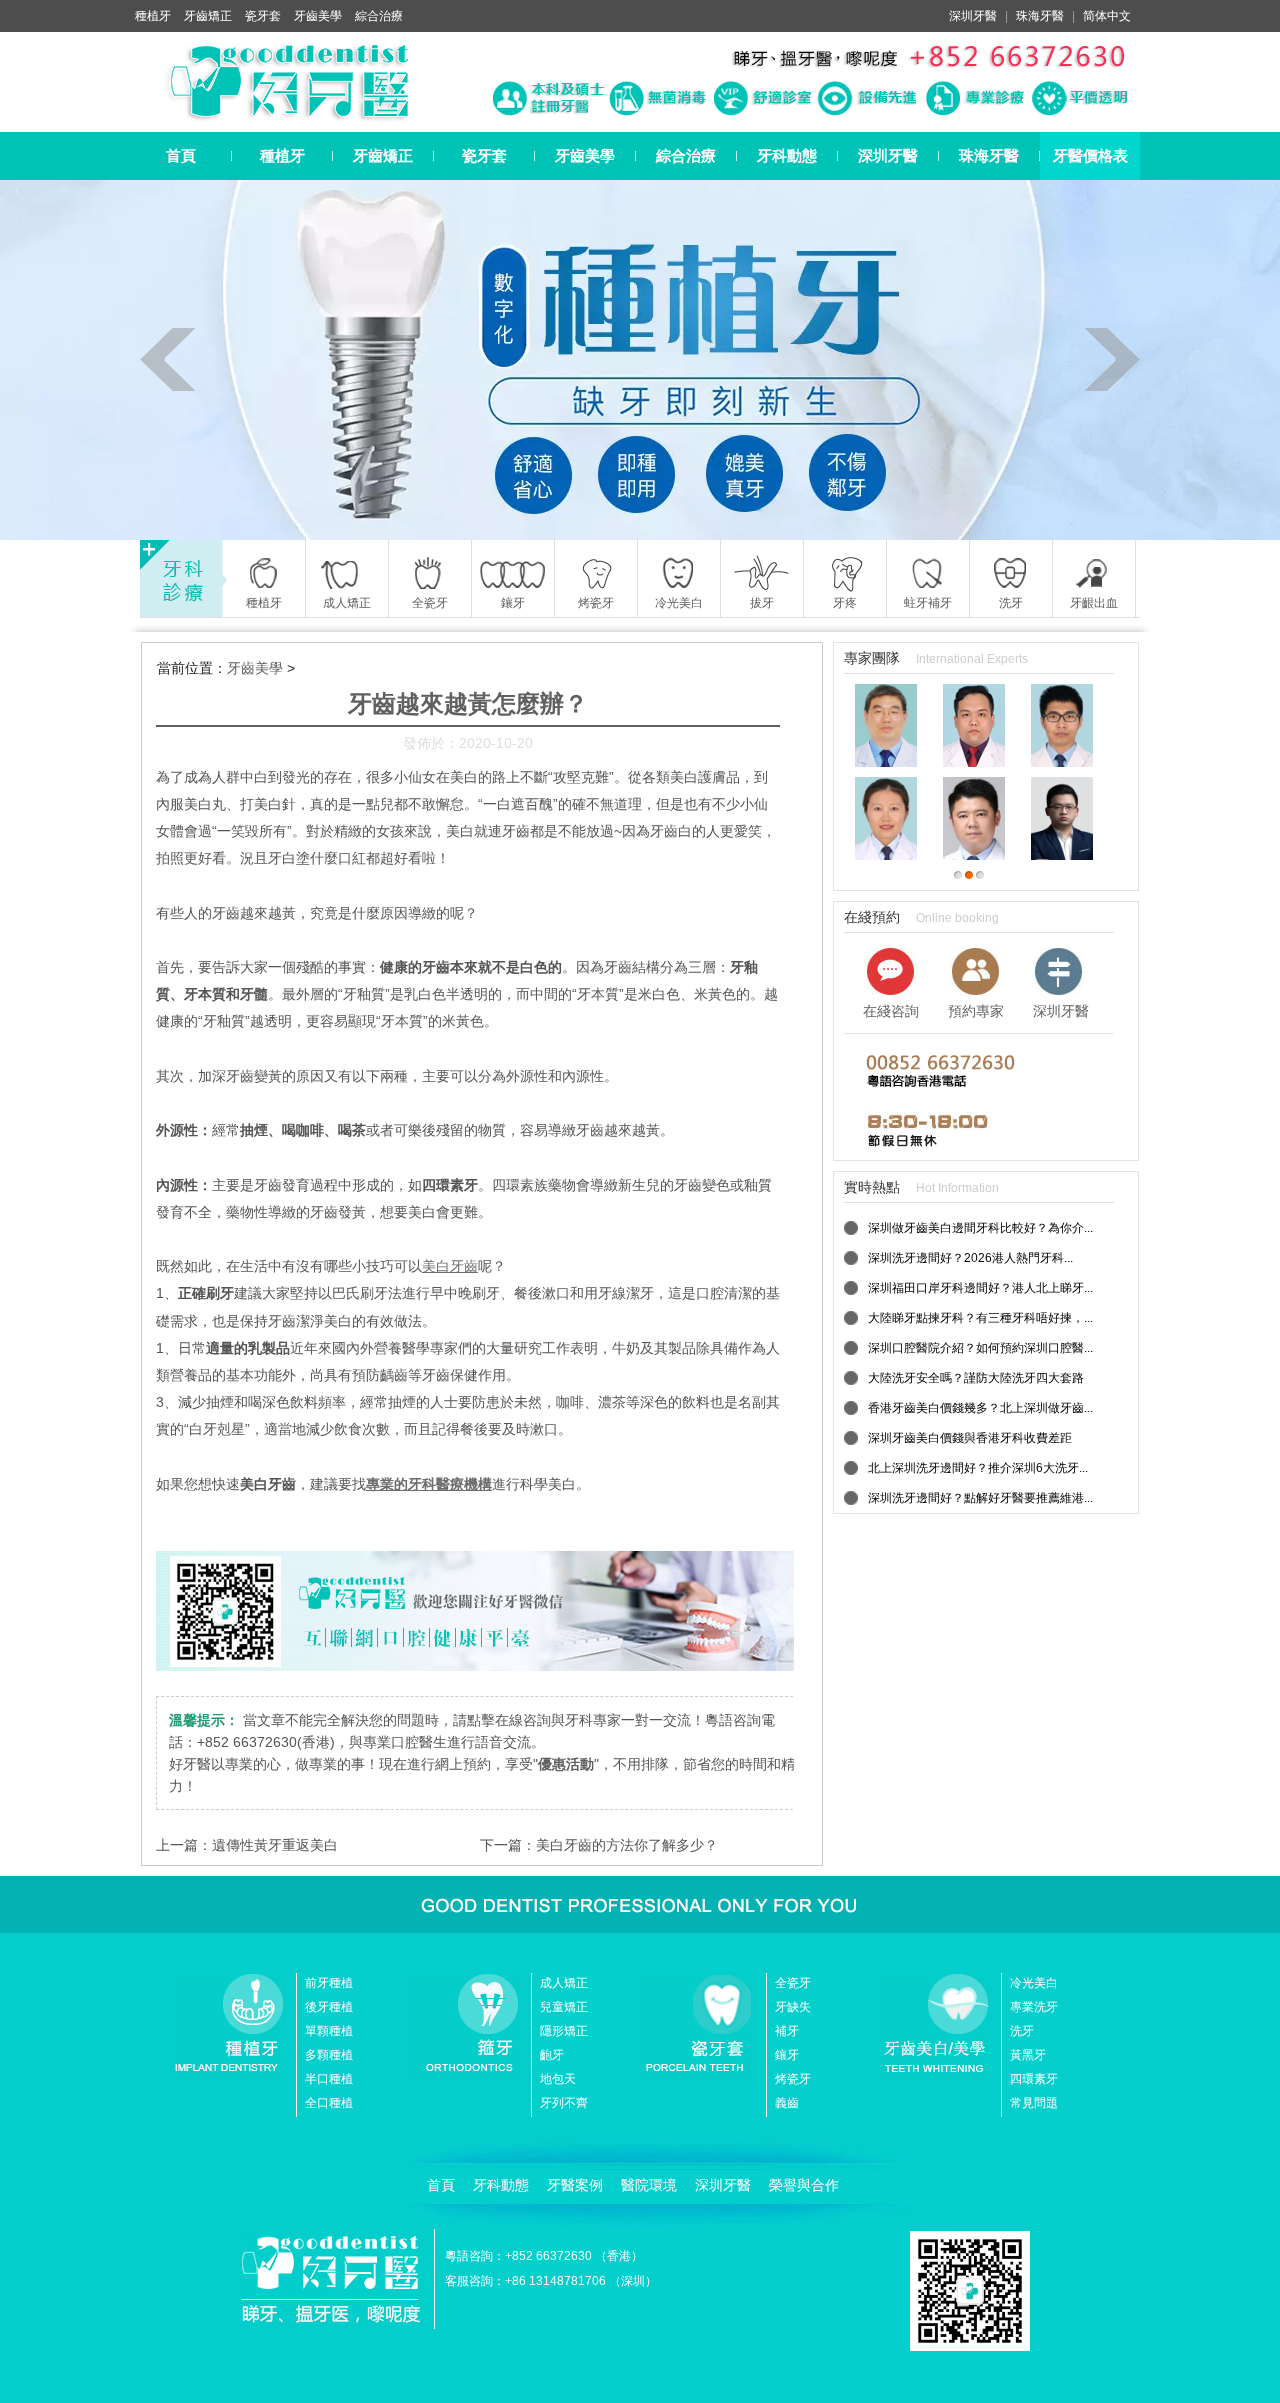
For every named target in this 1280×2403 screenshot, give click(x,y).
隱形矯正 (564, 2031)
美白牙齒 (450, 1266)
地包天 (558, 2079)
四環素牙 (1034, 2079)
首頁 (181, 155)
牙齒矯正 (208, 16)
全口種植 (329, 2103)
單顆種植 (329, 2031)
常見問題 (1034, 2103)
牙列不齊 (564, 2103)
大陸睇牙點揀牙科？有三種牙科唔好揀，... (980, 1318)
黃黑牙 (1028, 2055)
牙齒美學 (318, 16)
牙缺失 (793, 2007)
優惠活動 (566, 1764)
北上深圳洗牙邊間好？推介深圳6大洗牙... (978, 1468)
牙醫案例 (575, 2185)
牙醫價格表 (1090, 155)
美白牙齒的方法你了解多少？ (627, 1845)
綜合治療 (379, 16)
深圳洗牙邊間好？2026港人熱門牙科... (970, 1258)
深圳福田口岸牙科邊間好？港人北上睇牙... (980, 1288)
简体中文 (1107, 16)
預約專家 (976, 1011)
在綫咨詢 (891, 1011)
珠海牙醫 (1040, 16)
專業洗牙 (1034, 2007)
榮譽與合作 (804, 2185)
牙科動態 (787, 155)
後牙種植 (329, 2007)
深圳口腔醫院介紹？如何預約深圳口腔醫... (980, 1348)
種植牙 (153, 16)
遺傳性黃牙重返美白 (275, 1845)
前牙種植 (329, 1983)
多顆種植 (329, 2055)
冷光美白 (1034, 1983)
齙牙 (552, 2055)
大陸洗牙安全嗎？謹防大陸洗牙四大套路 (976, 1378)
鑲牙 (787, 2055)
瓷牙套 (263, 16)
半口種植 (329, 2079)
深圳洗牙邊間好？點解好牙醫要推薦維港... (980, 1498)
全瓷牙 (793, 1983)
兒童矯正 (564, 2007)
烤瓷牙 (793, 2079)
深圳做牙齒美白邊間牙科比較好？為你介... (980, 1228)
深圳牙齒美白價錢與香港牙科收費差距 (970, 1438)
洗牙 (1022, 2031)
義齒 (787, 2103)
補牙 (787, 2031)
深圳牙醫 (973, 16)
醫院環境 (649, 2185)
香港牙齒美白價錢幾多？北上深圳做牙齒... (980, 1408)
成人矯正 (564, 1983)
